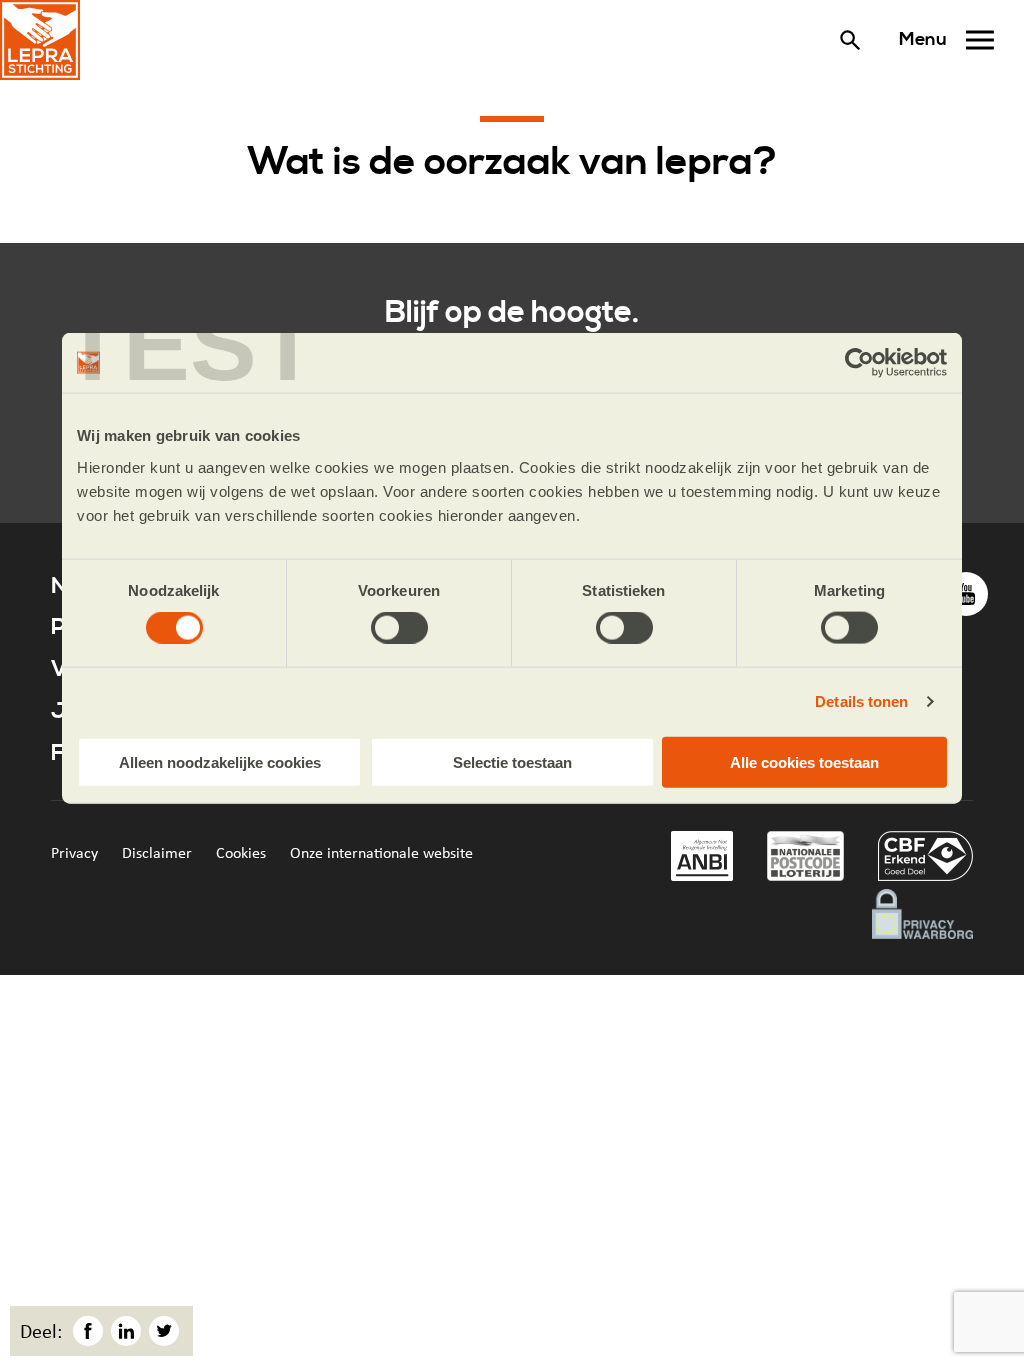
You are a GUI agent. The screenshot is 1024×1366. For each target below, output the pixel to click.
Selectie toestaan (512, 761)
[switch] (399, 628)
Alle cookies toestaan (804, 761)
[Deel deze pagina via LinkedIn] (126, 1331)
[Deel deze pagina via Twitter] (164, 1331)
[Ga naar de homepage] (40, 40)
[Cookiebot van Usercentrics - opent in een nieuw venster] (859, 363)
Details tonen (861, 701)
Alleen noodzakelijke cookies (220, 761)
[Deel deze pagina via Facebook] (88, 1331)
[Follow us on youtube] (966, 594)
